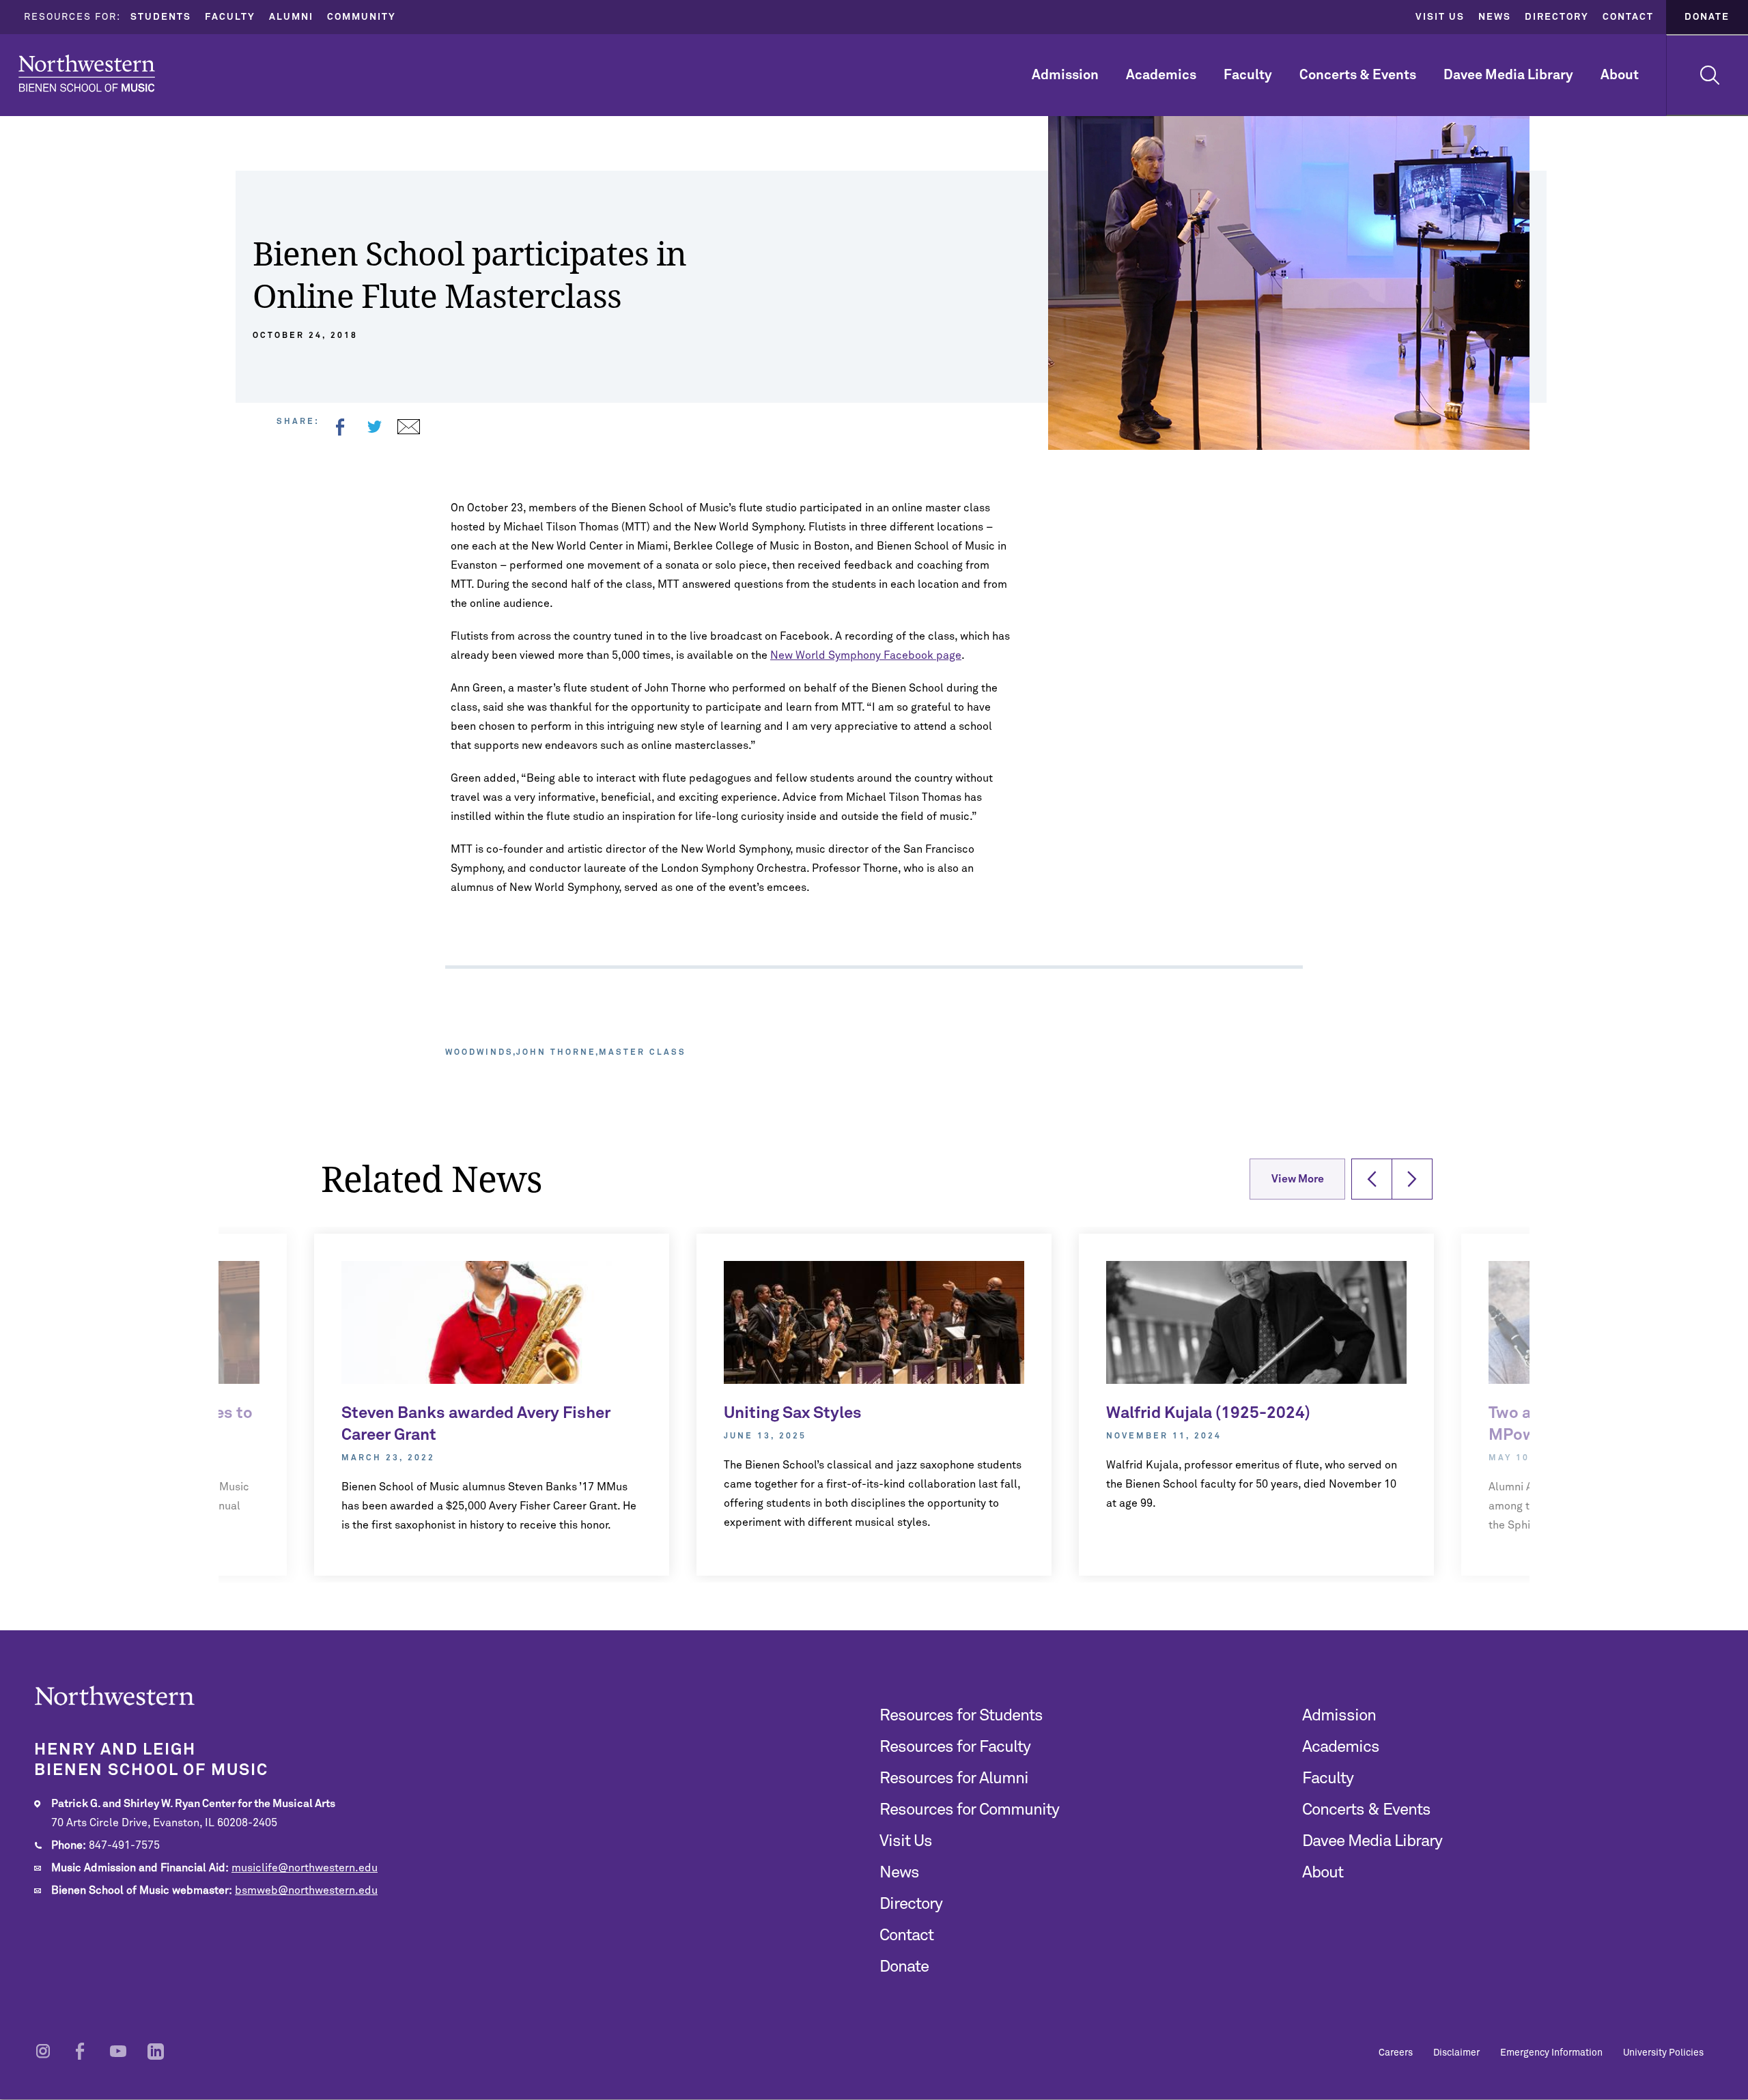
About (1620, 75)
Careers (1396, 2053)
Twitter (374, 427)
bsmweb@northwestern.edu (306, 1890)
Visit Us (1440, 17)
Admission (1065, 75)
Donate (1707, 17)
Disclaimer (1456, 2053)
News (1495, 17)
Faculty (230, 17)
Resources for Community (969, 1810)
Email (408, 427)
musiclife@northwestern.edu (305, 1868)
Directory (1557, 17)
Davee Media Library (1508, 75)
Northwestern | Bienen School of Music (87, 73)
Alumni (291, 17)
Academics (1161, 75)
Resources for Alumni (954, 1778)
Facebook (340, 427)
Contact (1628, 17)
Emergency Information (1551, 2053)
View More (1298, 1179)
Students (161, 17)
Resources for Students (961, 1716)
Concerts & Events (1358, 75)
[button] (1372, 1179)
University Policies (1663, 2053)
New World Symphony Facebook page (866, 655)
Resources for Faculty (955, 1747)
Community (362, 17)
